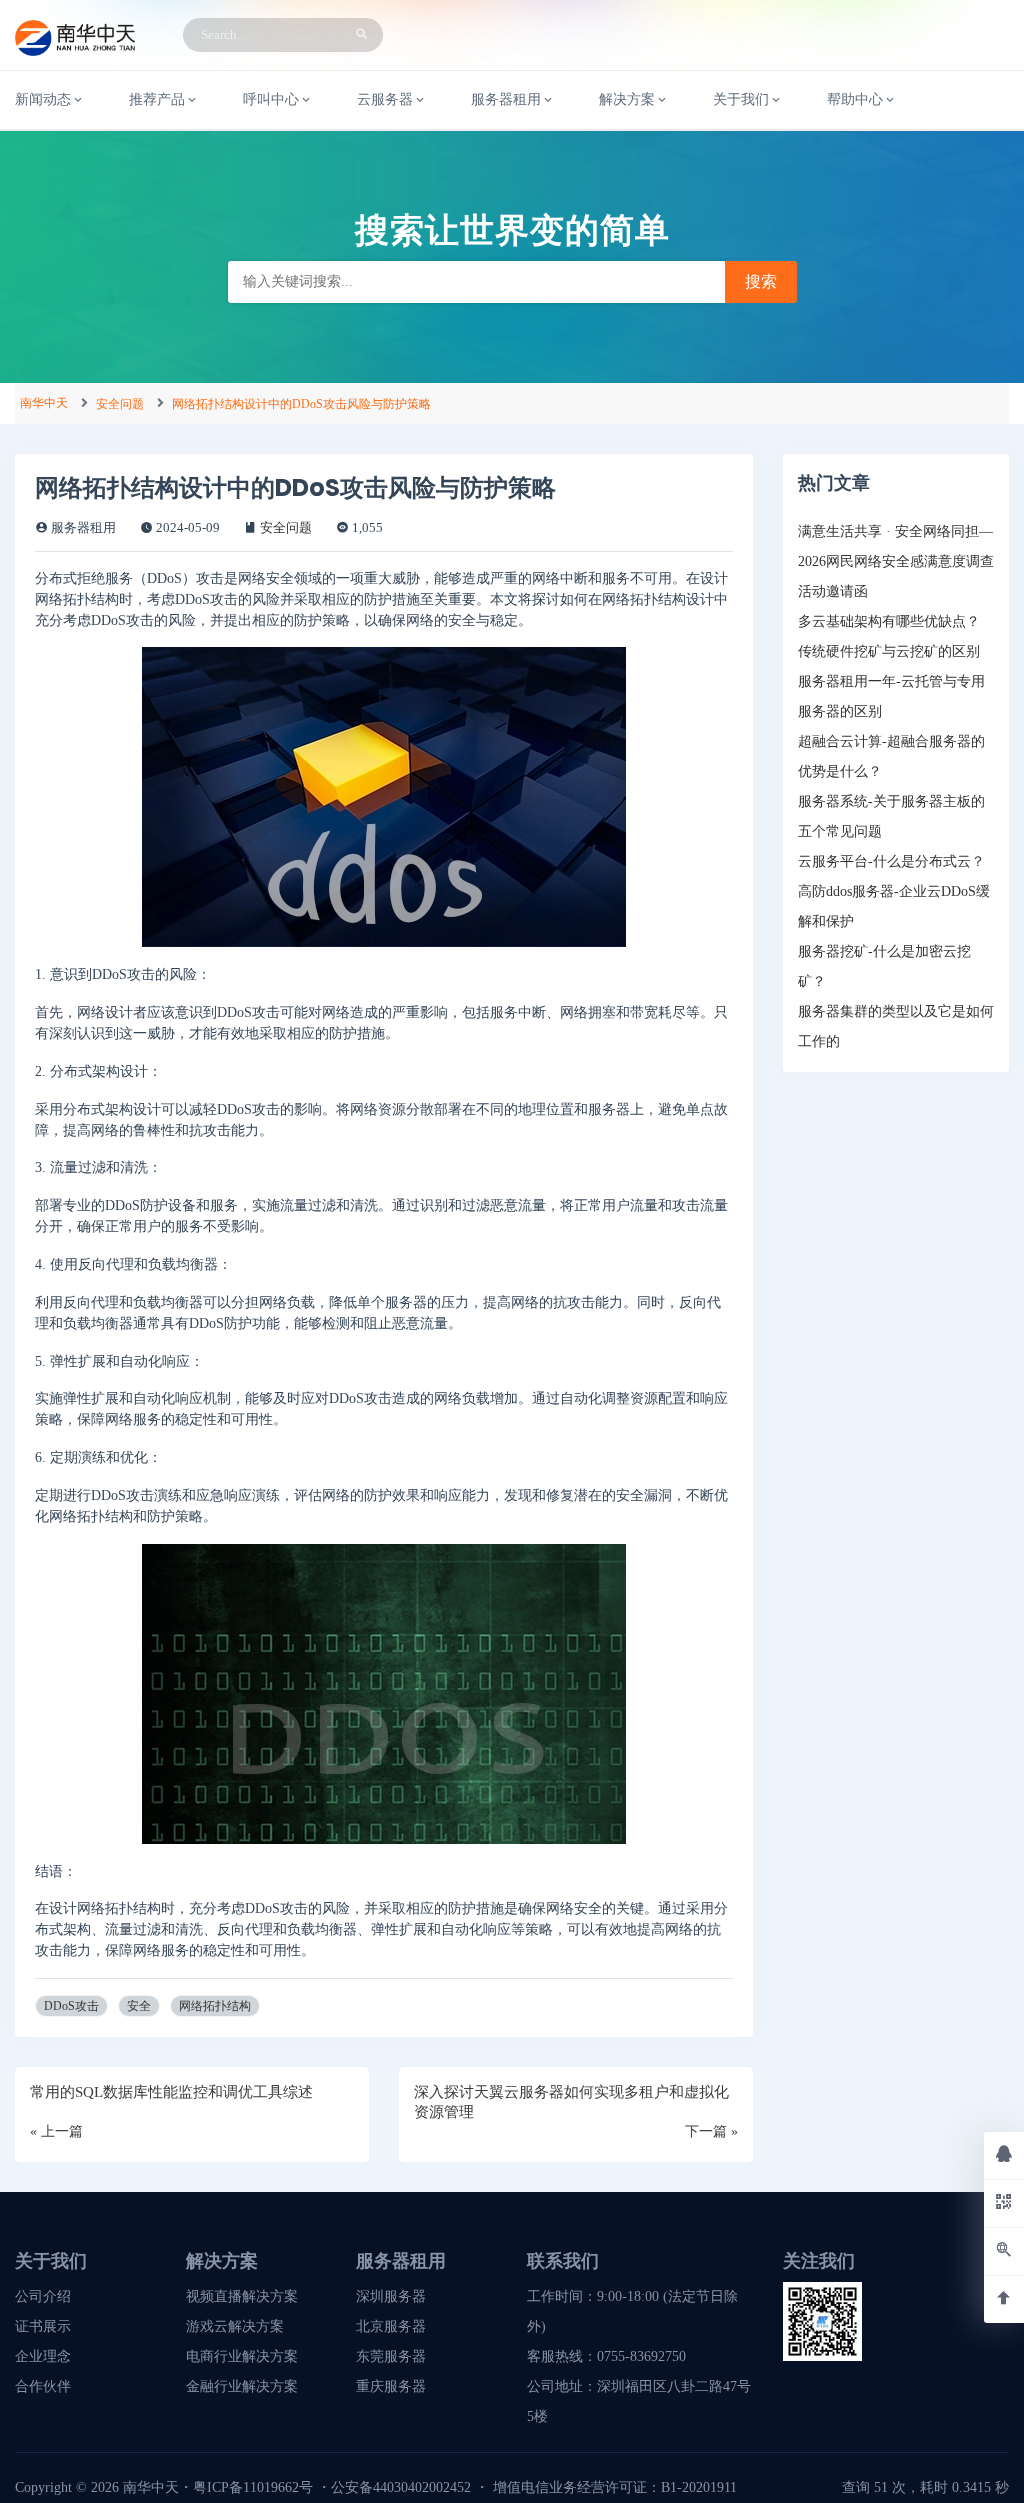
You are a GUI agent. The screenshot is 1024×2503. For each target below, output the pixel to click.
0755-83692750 (641, 2356)
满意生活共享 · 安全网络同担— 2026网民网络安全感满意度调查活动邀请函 (896, 561)
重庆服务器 (391, 2386)
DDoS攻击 (71, 2006)
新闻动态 (43, 99)
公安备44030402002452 (401, 2487)
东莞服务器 (391, 2356)
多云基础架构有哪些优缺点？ (889, 621)
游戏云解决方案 (235, 2326)
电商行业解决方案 (242, 2356)
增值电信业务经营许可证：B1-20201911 (615, 2487)
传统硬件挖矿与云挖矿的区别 (889, 651)
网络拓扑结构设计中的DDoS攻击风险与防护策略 (301, 404)
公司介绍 (43, 2296)
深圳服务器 (391, 2296)
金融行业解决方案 (242, 2386)
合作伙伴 (43, 2386)
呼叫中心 (271, 99)
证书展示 (43, 2326)
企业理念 (43, 2356)
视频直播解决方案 (242, 2296)
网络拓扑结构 (215, 2006)
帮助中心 (855, 99)
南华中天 (44, 403)
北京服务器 (391, 2326)
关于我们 (741, 99)
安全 (139, 2006)
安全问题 (120, 404)
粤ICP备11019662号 (253, 2487)
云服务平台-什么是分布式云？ (891, 861)
